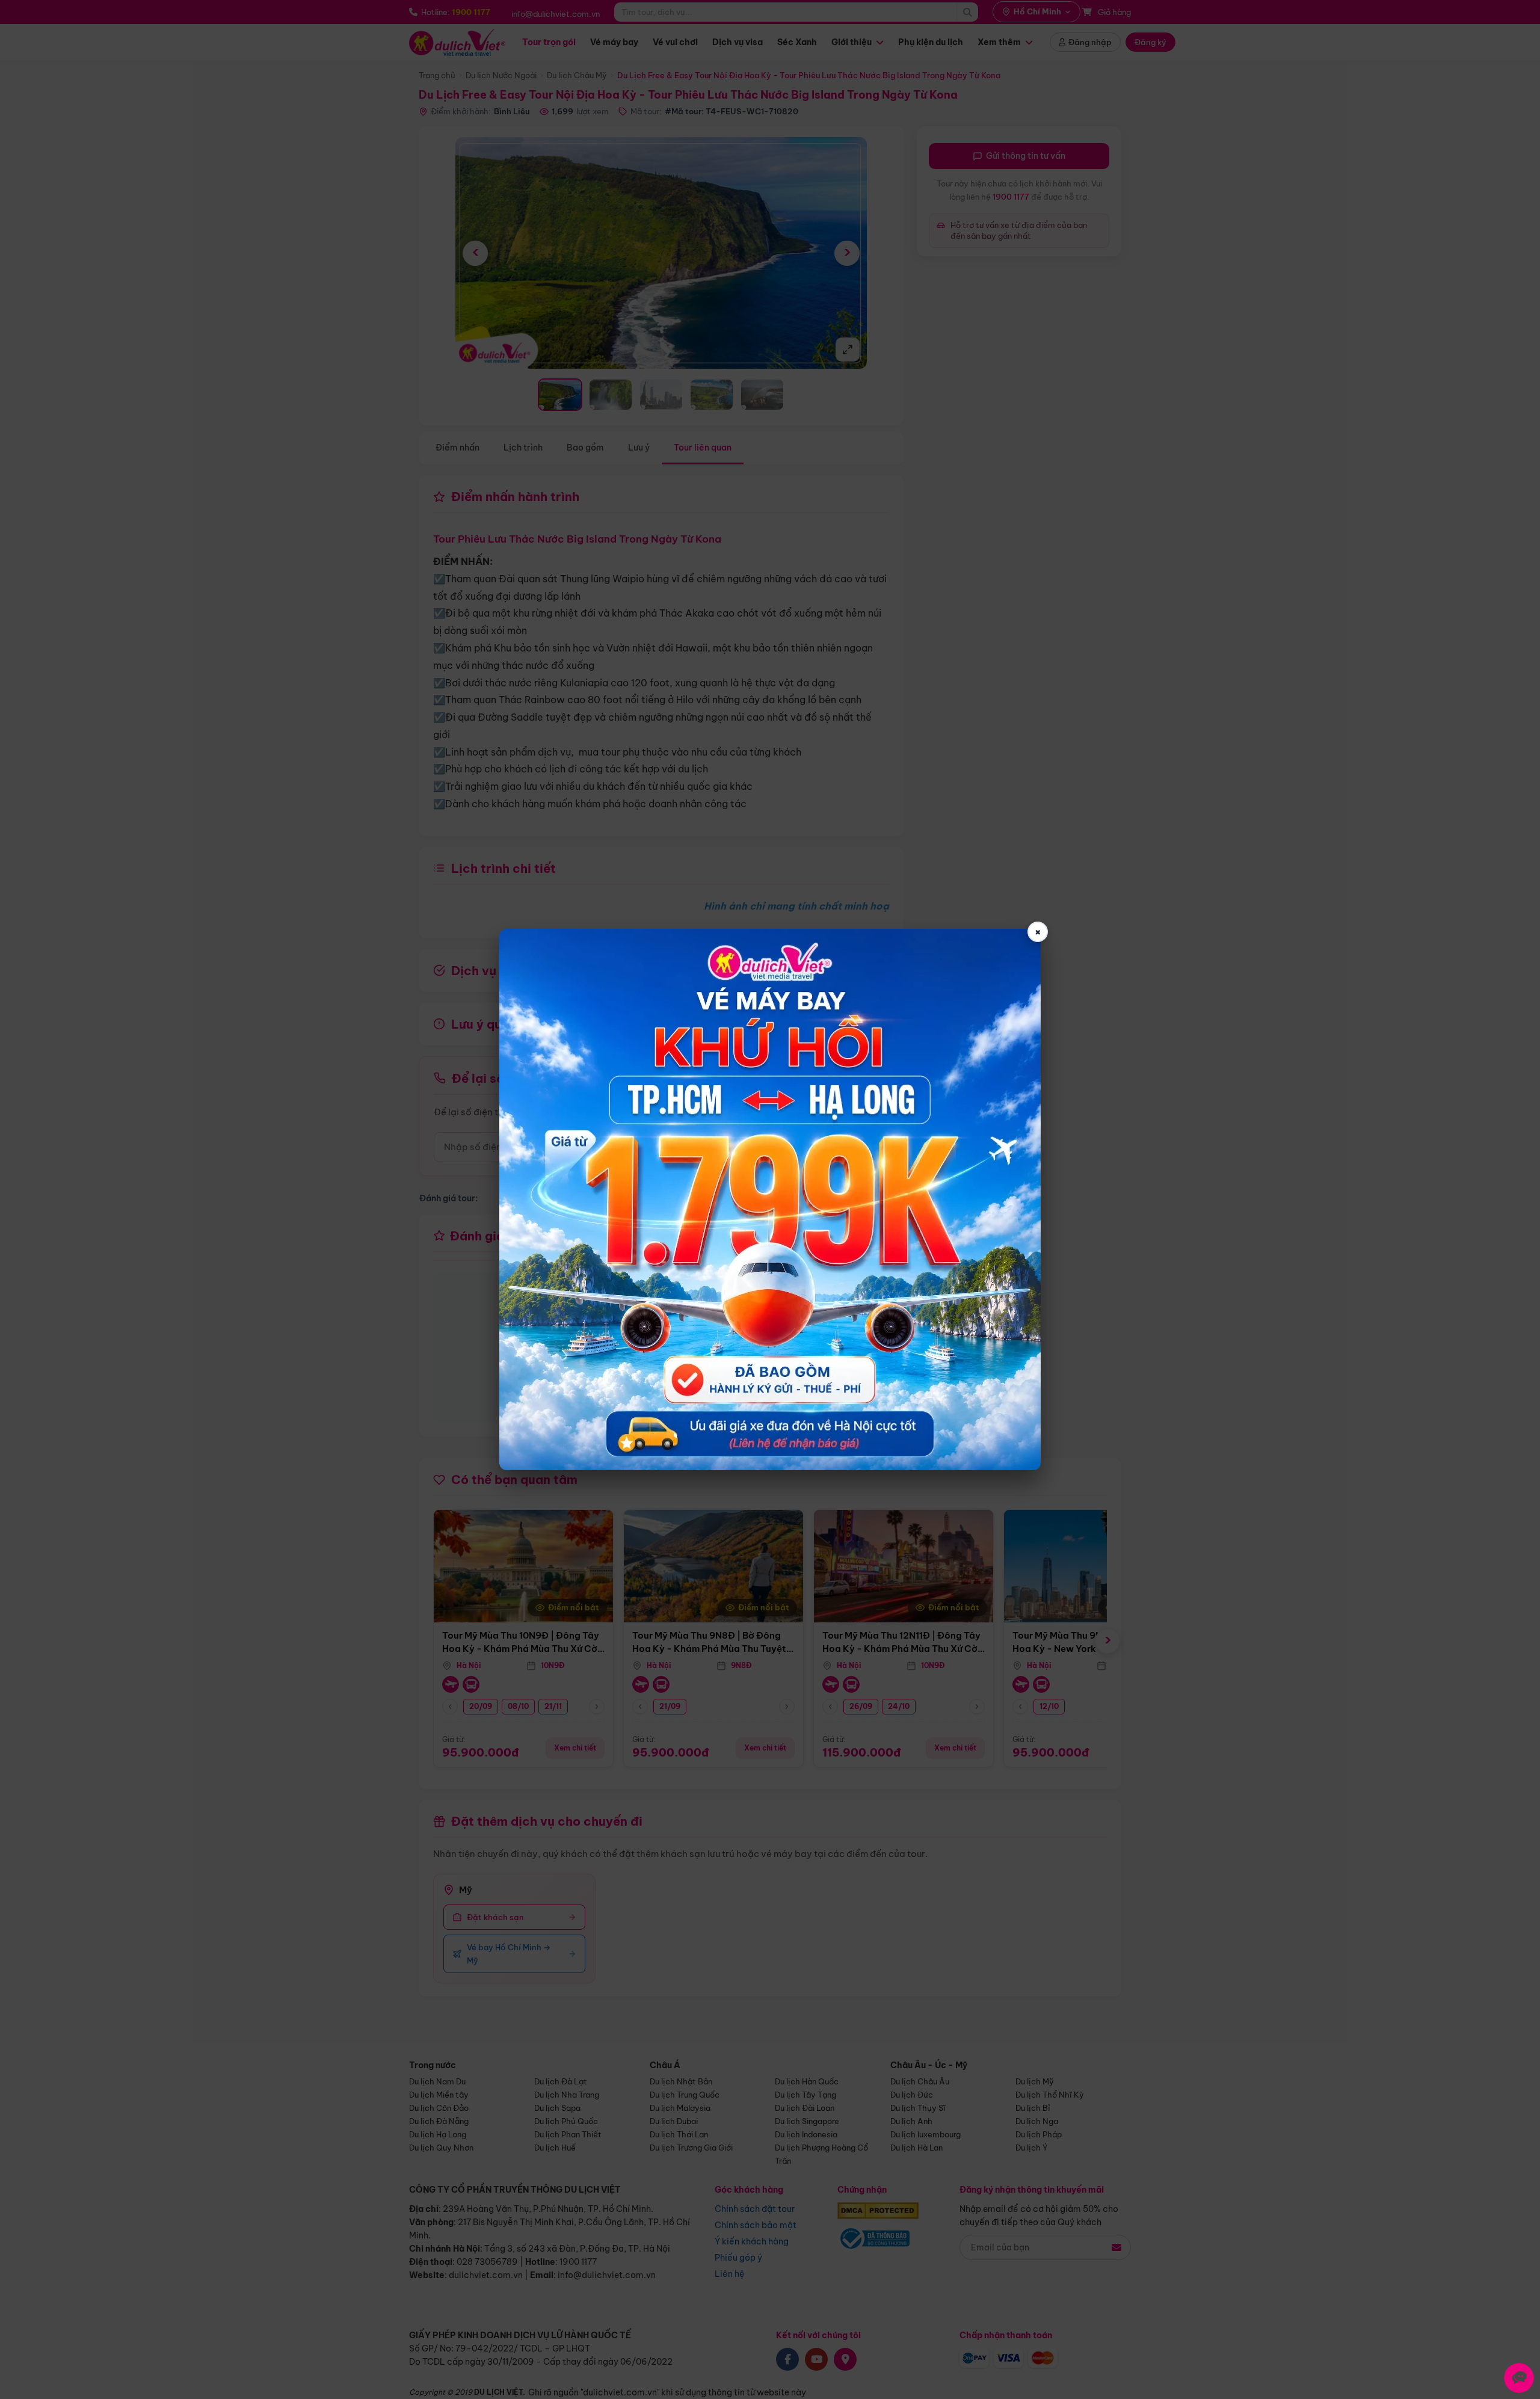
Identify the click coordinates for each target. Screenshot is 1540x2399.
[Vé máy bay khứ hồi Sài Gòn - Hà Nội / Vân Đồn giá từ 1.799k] (770, 1199)
